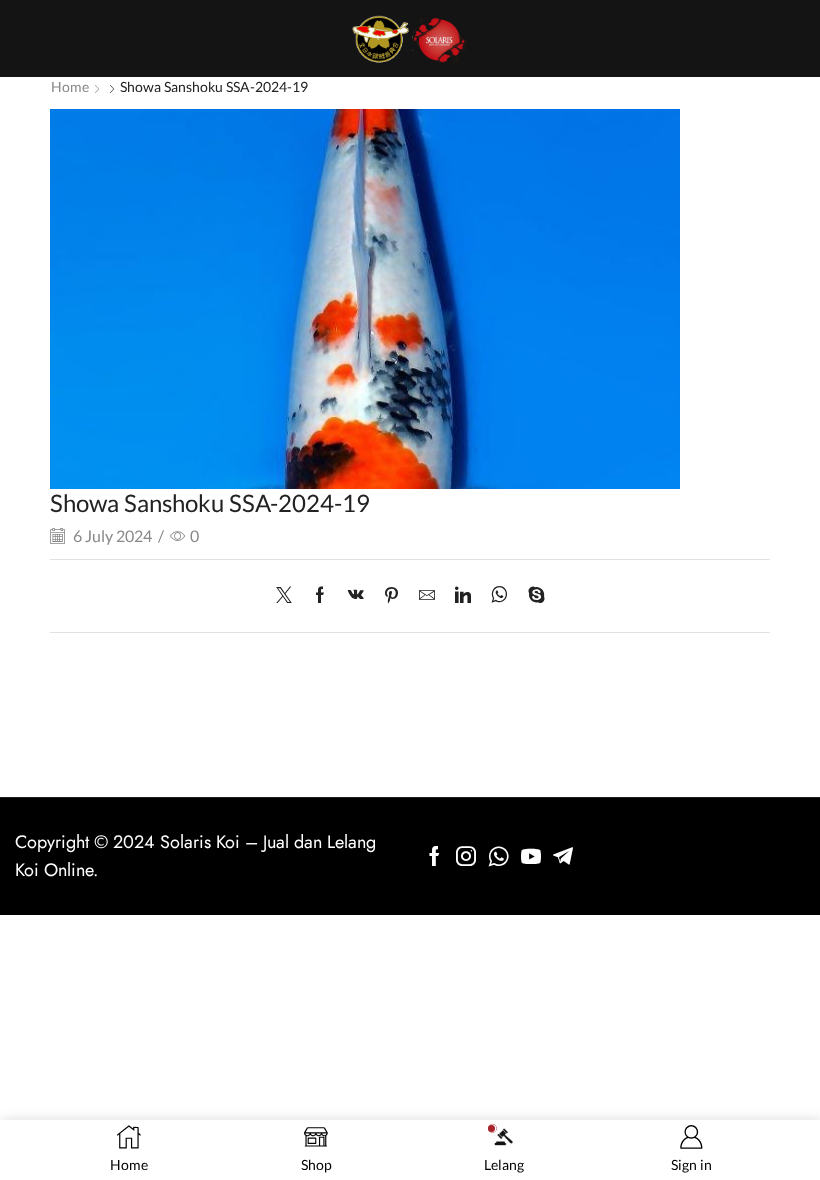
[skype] (531, 595)
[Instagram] (466, 856)
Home (70, 86)
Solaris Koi (200, 842)
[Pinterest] (391, 595)
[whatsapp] (499, 595)
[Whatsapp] (498, 856)
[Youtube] (531, 856)
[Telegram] (563, 856)
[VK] (356, 595)
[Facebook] (320, 595)
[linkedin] (463, 595)
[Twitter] (289, 595)
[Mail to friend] (427, 595)
